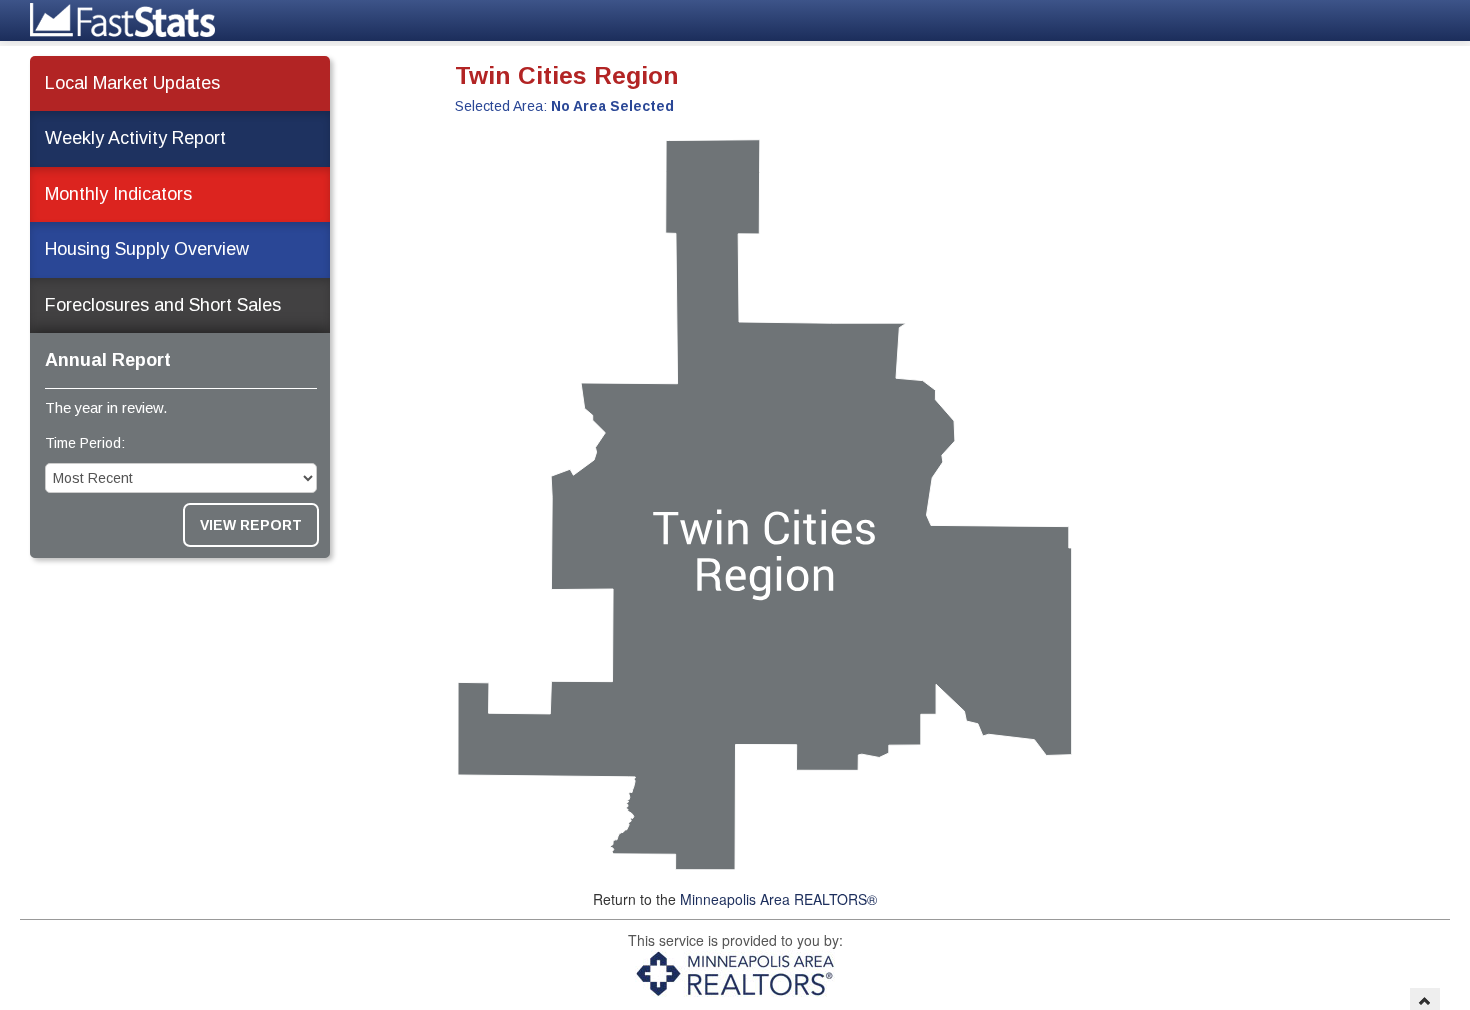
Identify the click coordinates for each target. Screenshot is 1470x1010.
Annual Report (108, 360)
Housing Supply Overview (147, 249)
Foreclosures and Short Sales (163, 305)
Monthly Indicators (118, 194)
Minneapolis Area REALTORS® (778, 899)
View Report (251, 525)
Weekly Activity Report (135, 138)
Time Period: (85, 443)
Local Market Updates (132, 83)
